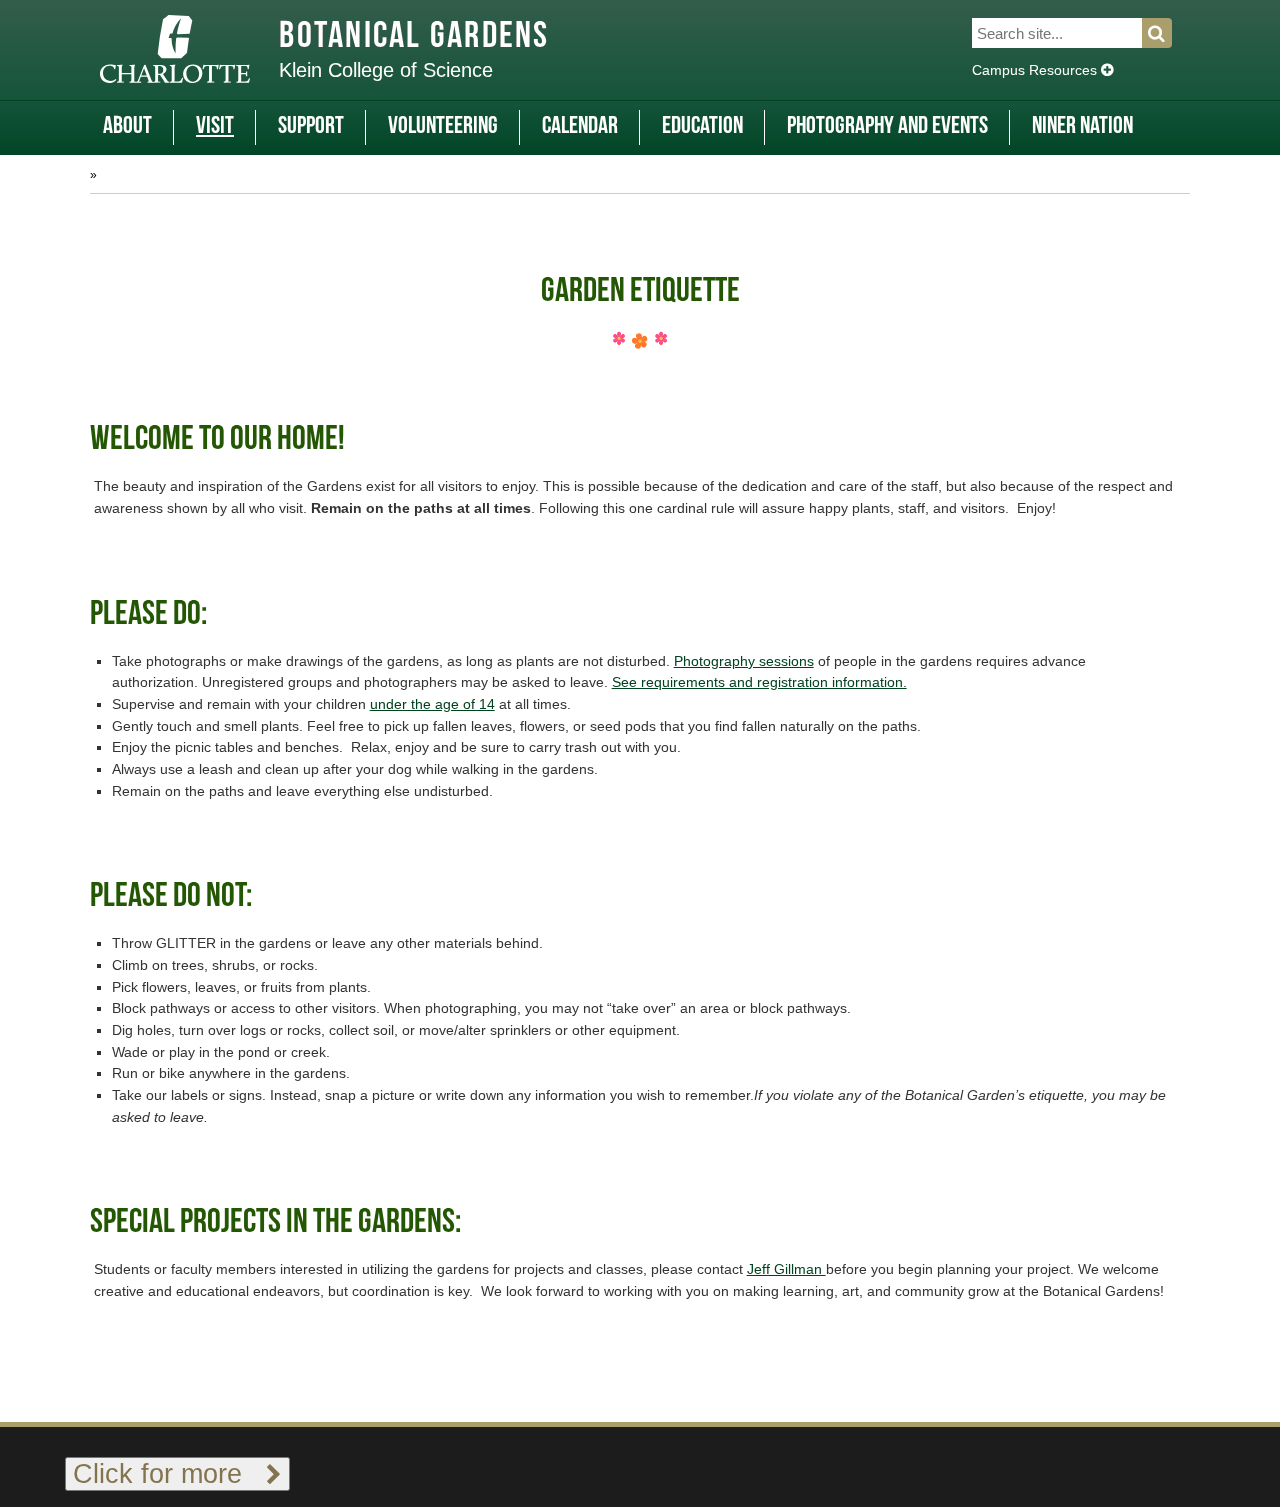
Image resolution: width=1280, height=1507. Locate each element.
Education (702, 127)
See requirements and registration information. (759, 682)
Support (311, 127)
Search (1168, 33)
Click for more (169, 1473)
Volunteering (443, 127)
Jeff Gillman (786, 1269)
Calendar (580, 127)
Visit (215, 127)
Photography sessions (744, 661)
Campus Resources (1036, 70)
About (127, 127)
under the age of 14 (432, 704)
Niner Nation (1082, 127)
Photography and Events (887, 127)
